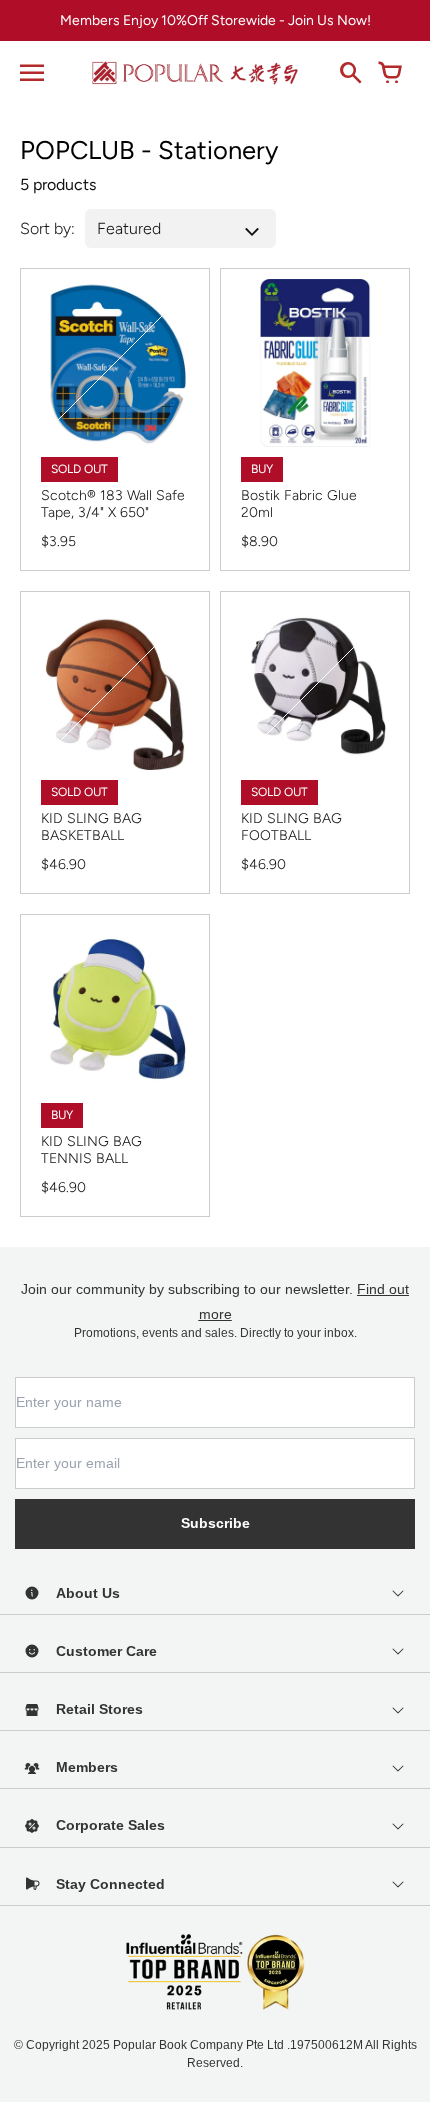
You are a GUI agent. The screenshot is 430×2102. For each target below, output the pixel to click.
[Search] (350, 73)
